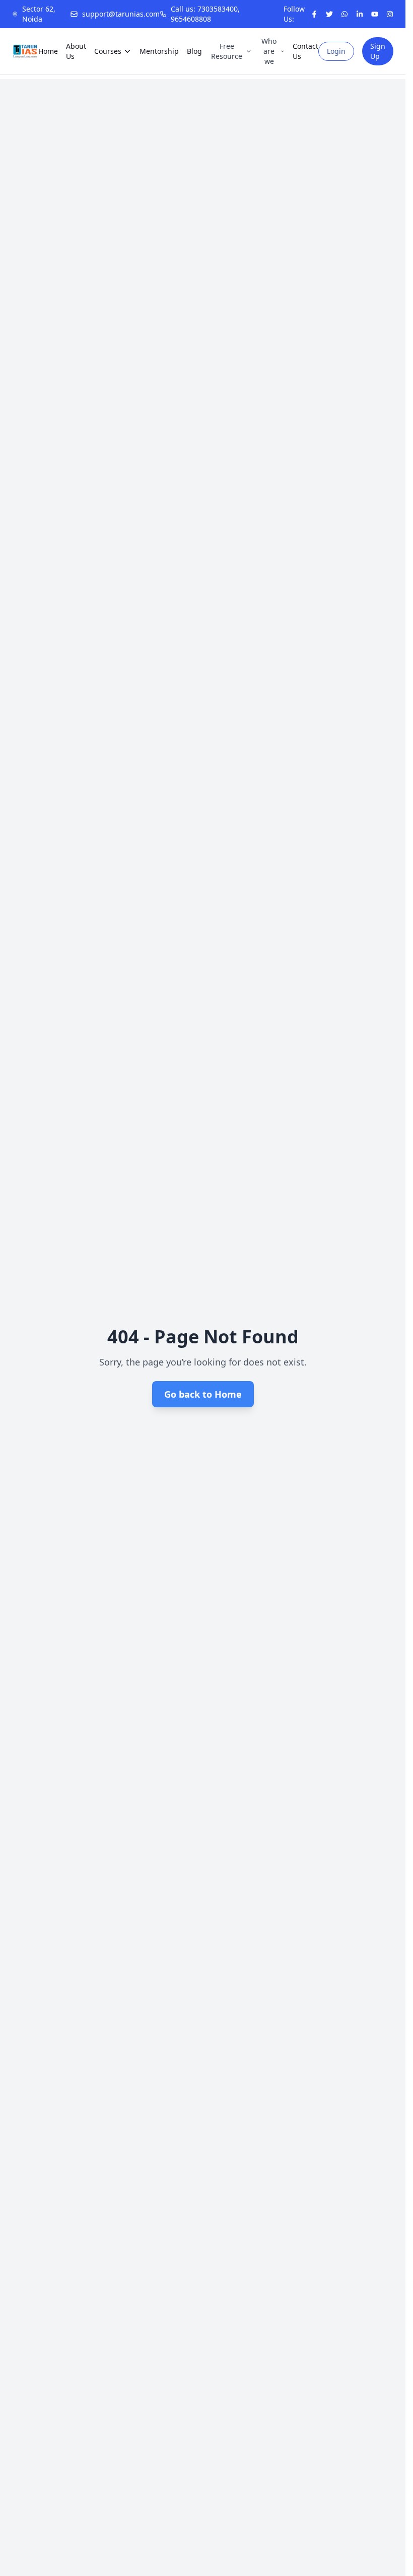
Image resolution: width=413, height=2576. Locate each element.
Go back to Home (203, 1394)
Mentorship (159, 51)
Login (336, 51)
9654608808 (191, 19)
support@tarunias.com (121, 14)
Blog (194, 51)
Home (48, 51)
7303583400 (218, 9)
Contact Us (305, 51)
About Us (76, 51)
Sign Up (378, 51)
